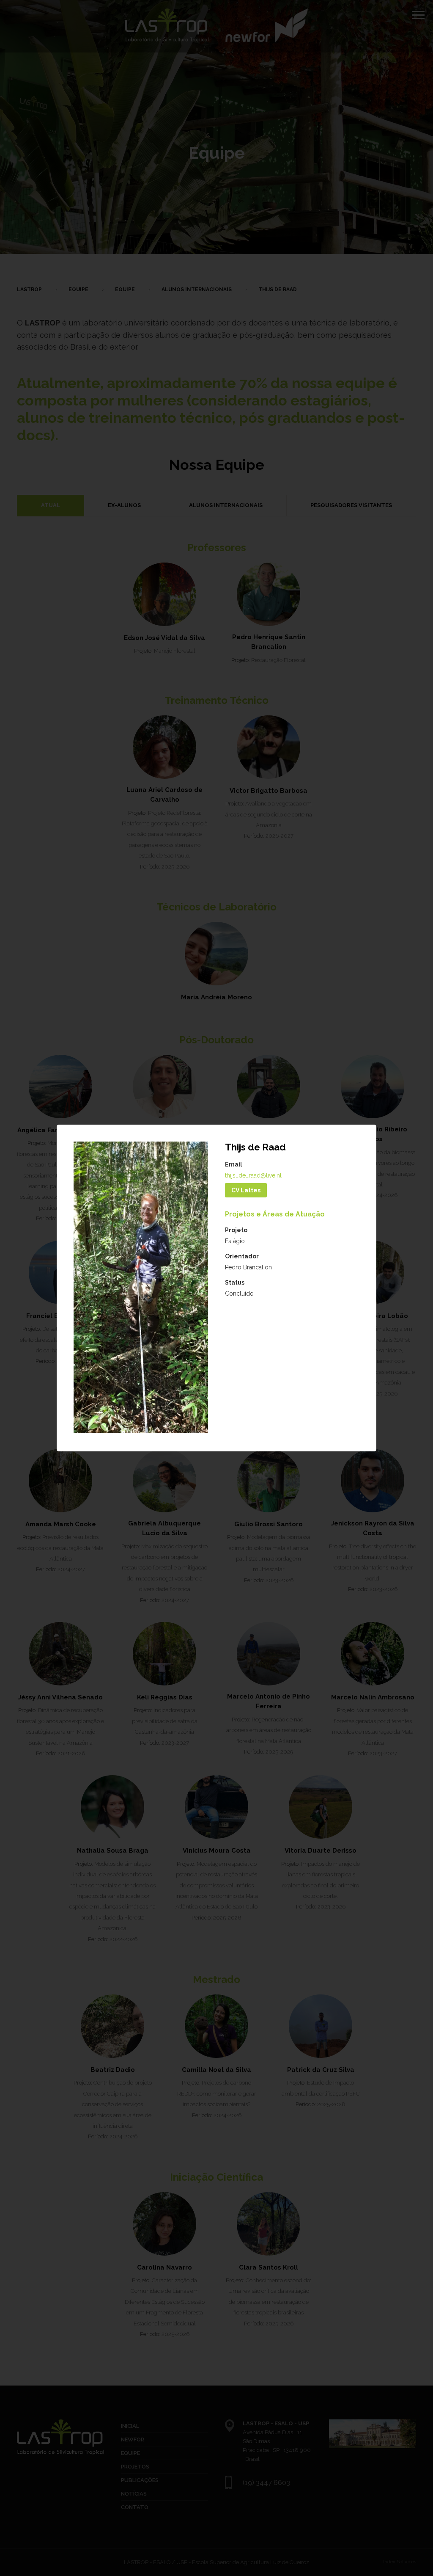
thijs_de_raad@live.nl (253, 1175)
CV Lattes (246, 1190)
